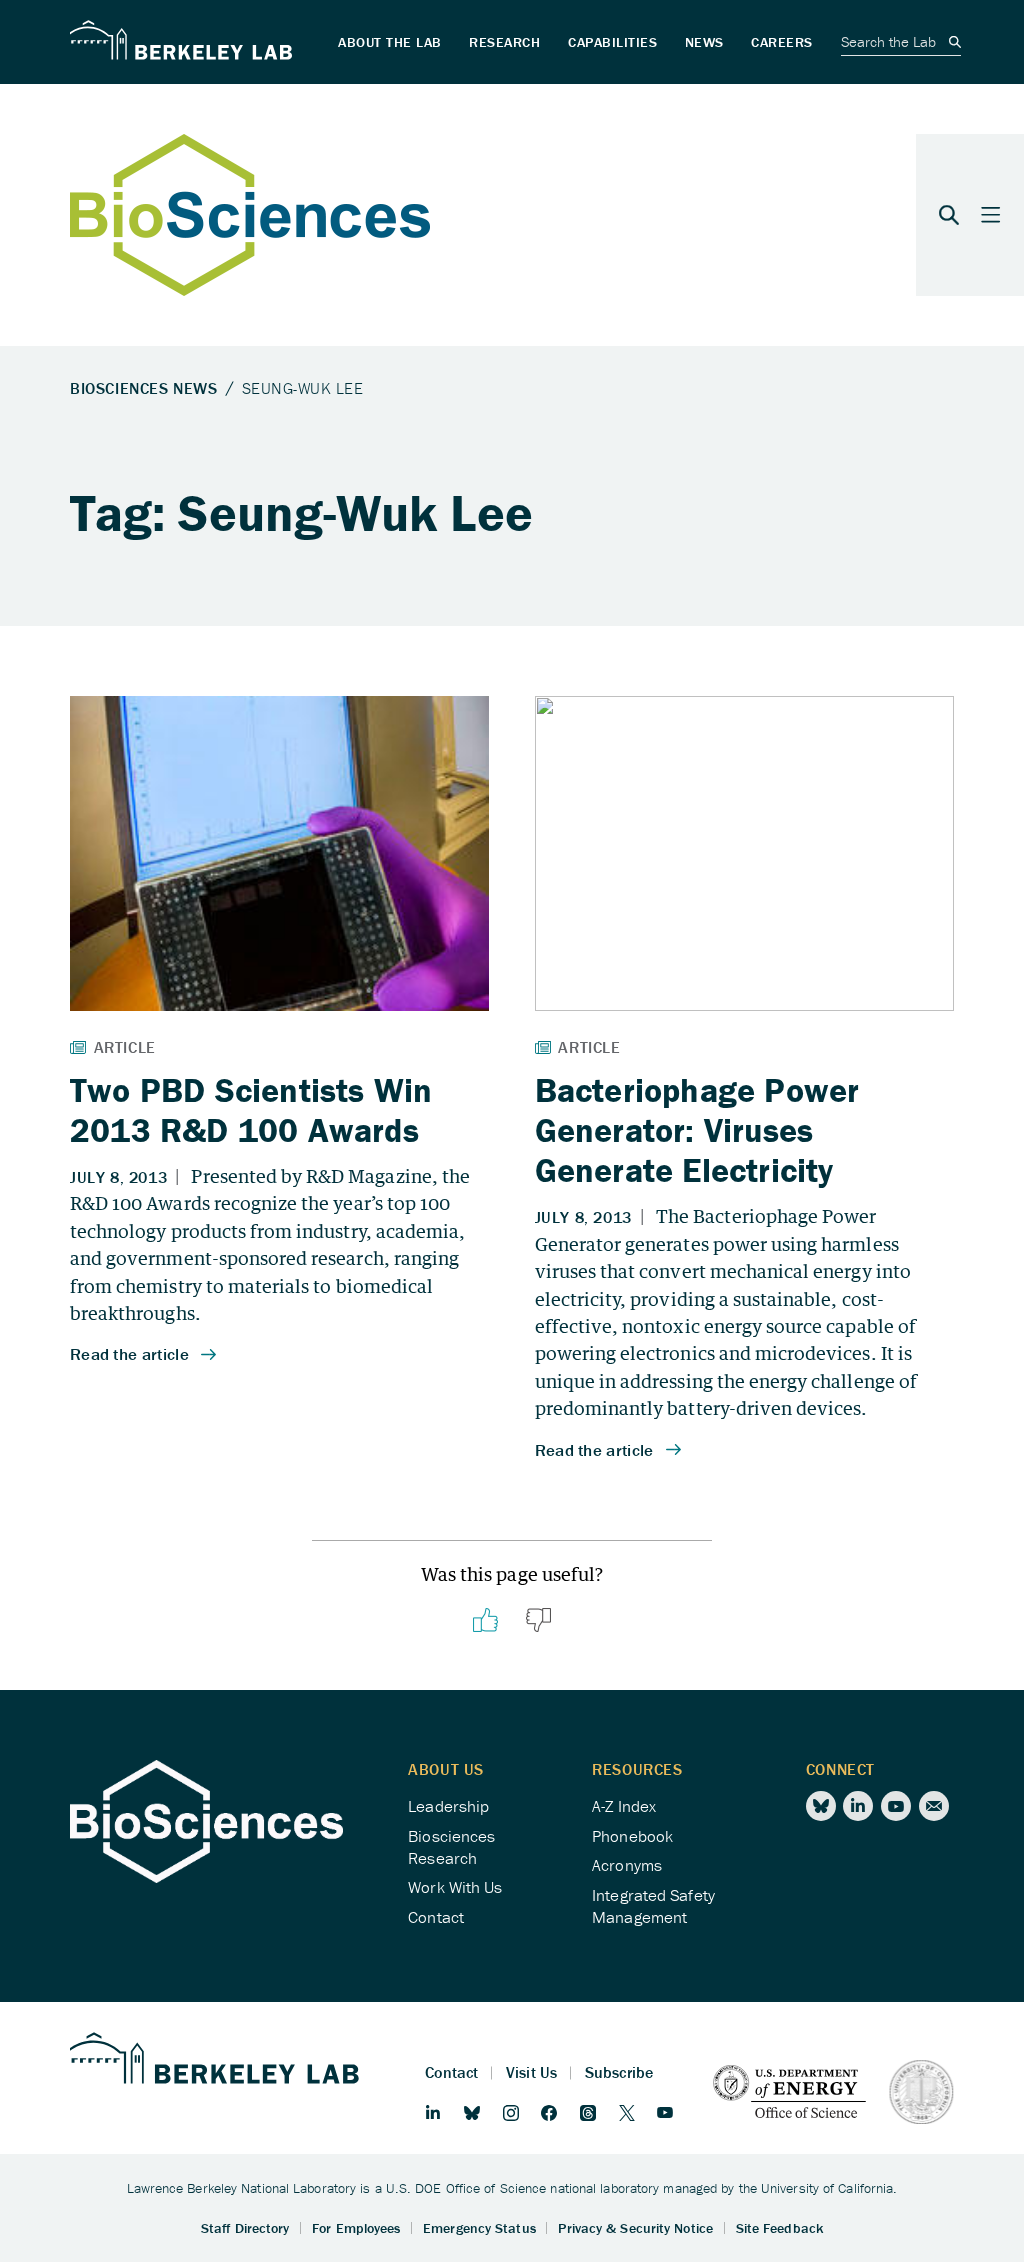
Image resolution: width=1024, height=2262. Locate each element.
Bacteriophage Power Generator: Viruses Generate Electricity (697, 1130)
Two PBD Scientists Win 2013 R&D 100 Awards (251, 1110)
